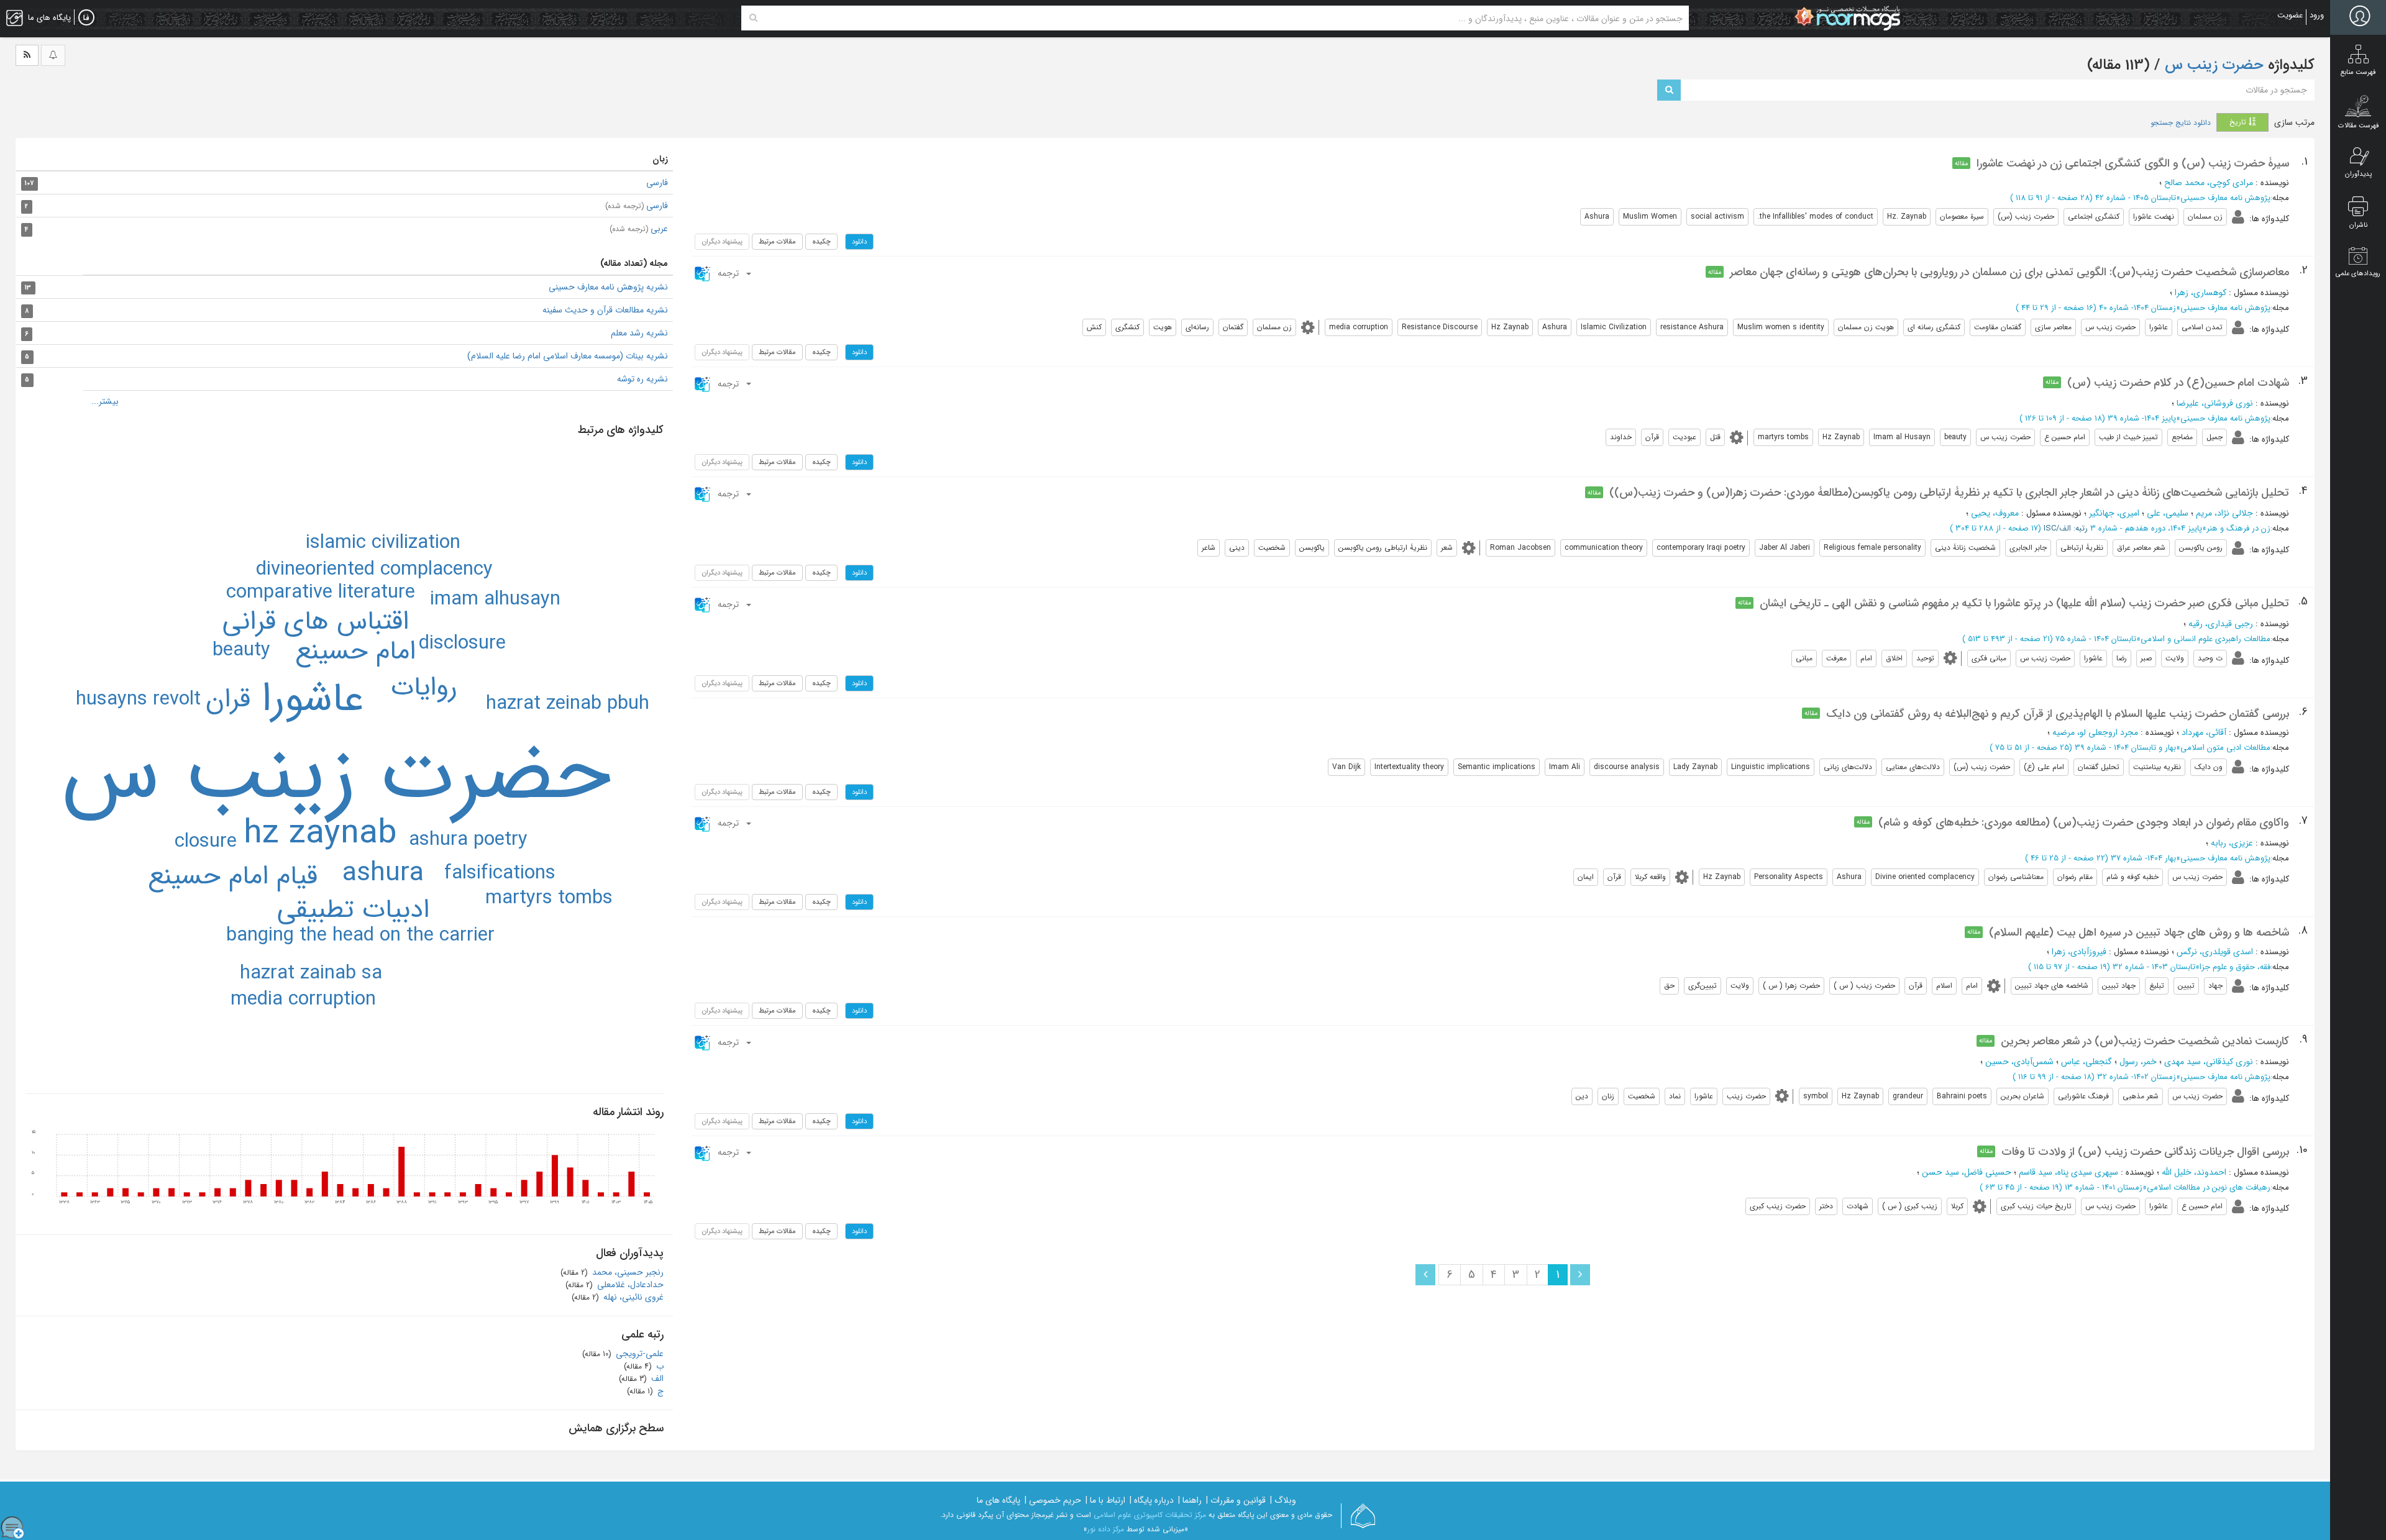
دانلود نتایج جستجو (2181, 123)
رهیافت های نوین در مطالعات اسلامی (2209, 1187)
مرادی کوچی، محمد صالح (2209, 183)
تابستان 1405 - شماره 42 (2136, 198)
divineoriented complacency (374, 570)
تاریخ (2239, 122)
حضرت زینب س (2212, 65)
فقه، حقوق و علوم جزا (2235, 967)
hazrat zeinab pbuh (568, 704)
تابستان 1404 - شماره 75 (2096, 639)
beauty (241, 650)
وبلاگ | (1283, 1500)
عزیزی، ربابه (2232, 843)
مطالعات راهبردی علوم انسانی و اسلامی (2205, 639)
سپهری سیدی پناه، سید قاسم (2068, 1172)
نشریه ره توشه (642, 379)
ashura (383, 873)
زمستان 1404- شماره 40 (2137, 308)
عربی (639, 229)
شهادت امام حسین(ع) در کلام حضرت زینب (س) (2178, 383)
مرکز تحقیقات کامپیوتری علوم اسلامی (1150, 1515)
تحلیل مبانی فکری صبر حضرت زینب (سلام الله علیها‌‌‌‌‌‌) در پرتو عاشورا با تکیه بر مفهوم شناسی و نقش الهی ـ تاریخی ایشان (2024, 603)
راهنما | (1190, 1500)
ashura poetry (468, 840)
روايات (424, 688)
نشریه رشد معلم (639, 333)
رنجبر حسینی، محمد (627, 1272)
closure (206, 842)
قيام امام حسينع (233, 877)
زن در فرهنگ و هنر (2238, 528)
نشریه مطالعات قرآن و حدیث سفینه (605, 310)
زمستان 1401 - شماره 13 (2104, 1187)
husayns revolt (138, 699)
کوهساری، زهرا (2201, 293)
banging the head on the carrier (360, 936)
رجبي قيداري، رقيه (2221, 624)
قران (228, 699)
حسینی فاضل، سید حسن (1967, 1172)
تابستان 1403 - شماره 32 (2154, 967)
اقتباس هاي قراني (316, 622)
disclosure (462, 644)
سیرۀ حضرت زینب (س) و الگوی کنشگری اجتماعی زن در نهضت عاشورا (2133, 163)
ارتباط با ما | (1105, 1500)
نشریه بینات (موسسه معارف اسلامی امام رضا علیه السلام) (568, 356)
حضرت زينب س (336, 775)
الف (656, 1378)
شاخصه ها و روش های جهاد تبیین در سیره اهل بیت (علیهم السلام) (2139, 932)
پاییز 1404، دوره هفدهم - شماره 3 (2146, 528)
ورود (2317, 15)
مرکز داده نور (1106, 1529)
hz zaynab (320, 834)
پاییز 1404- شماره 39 (2142, 418)
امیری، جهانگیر (2114, 513)
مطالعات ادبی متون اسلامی (2225, 748)
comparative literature (321, 593)
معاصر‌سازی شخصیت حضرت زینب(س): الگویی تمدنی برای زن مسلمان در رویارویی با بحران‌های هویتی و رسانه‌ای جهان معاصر (2009, 272)
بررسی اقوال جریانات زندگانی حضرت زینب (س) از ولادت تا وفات (2145, 1152)
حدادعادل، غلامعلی (629, 1285)
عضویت (2290, 15)
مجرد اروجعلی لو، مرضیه (2095, 732)
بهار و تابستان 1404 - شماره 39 (2125, 748)
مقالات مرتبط (777, 242)
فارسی (657, 183)
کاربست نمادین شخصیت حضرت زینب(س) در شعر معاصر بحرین (2145, 1041)
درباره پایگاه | (1152, 1500)
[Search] (753, 18)
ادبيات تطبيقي (353, 910)
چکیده (821, 242)
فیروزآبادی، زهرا (2079, 952)
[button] (724, 273)
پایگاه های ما (999, 1500)
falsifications (500, 873)
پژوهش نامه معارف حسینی (2225, 198)
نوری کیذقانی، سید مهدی (2209, 1062)
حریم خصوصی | (1053, 1500)
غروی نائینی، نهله (632, 1297)
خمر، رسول (2138, 1062)
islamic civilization (383, 543)
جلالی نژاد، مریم (2224, 513)
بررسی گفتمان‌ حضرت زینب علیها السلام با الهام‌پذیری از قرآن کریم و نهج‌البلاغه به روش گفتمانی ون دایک (2058, 714)
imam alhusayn (495, 599)
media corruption (303, 1000)
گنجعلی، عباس (2087, 1062)
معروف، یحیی (1995, 513)
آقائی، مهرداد (2204, 732)
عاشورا (313, 699)
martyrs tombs (549, 898)
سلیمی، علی (2168, 513)
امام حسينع (355, 652)
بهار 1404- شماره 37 (2143, 858)
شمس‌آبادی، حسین (2019, 1062)
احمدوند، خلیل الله (2194, 1172)
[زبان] (86, 18)
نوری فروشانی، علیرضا (2215, 403)
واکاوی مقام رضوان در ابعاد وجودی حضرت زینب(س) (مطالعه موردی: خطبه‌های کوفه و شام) (2084, 822)
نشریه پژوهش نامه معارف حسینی (608, 287)
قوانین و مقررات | (1236, 1500)
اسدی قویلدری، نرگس (2215, 952)
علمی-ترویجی (638, 1354)
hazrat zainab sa (311, 973)
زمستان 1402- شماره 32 (2137, 1077)
